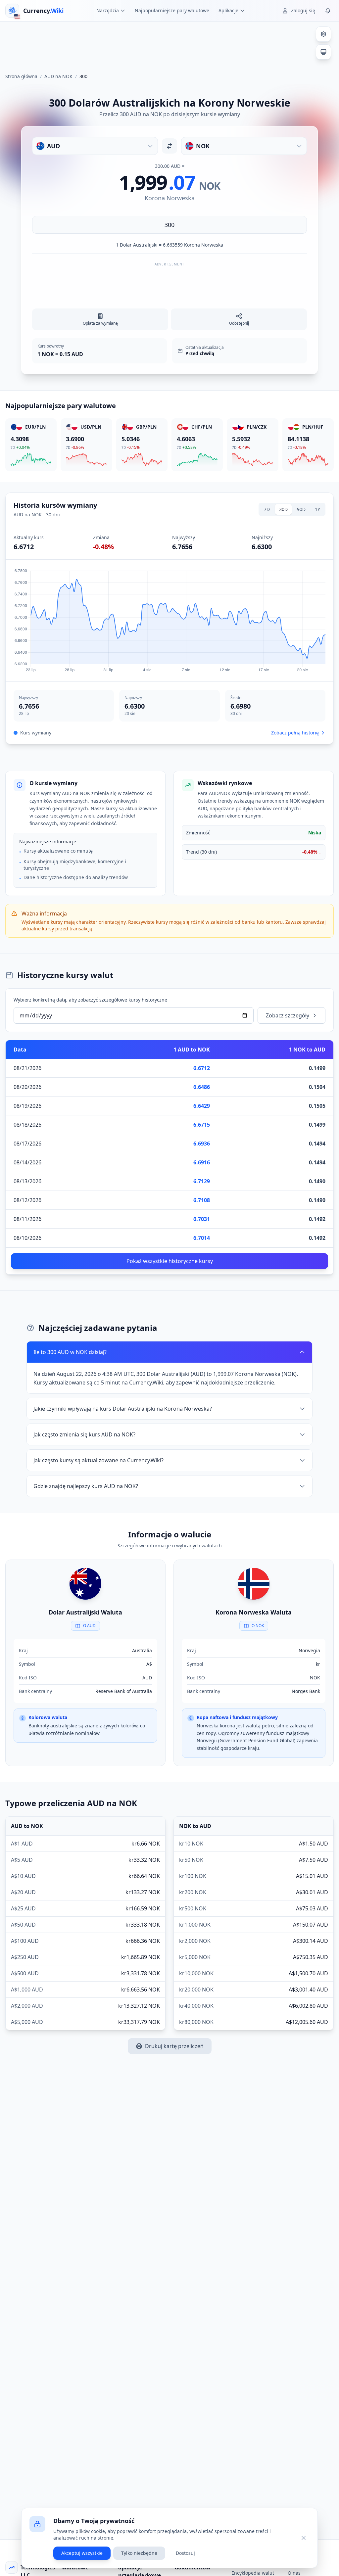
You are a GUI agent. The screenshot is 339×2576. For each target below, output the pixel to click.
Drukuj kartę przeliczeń (174, 2046)
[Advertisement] (169, 44)
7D (267, 509)
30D (283, 509)
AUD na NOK (58, 76)
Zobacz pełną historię (295, 733)
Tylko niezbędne (139, 2553)
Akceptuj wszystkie (82, 2553)
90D (301, 509)
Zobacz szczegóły (288, 1015)
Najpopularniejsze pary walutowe (172, 10)
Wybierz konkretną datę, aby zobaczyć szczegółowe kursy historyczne (90, 1000)
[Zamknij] (304, 2538)
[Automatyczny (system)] (323, 52)
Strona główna (21, 76)
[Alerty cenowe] (328, 11)
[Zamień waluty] (169, 146)
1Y (317, 509)
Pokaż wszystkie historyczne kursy (170, 1261)
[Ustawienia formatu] (323, 34)
